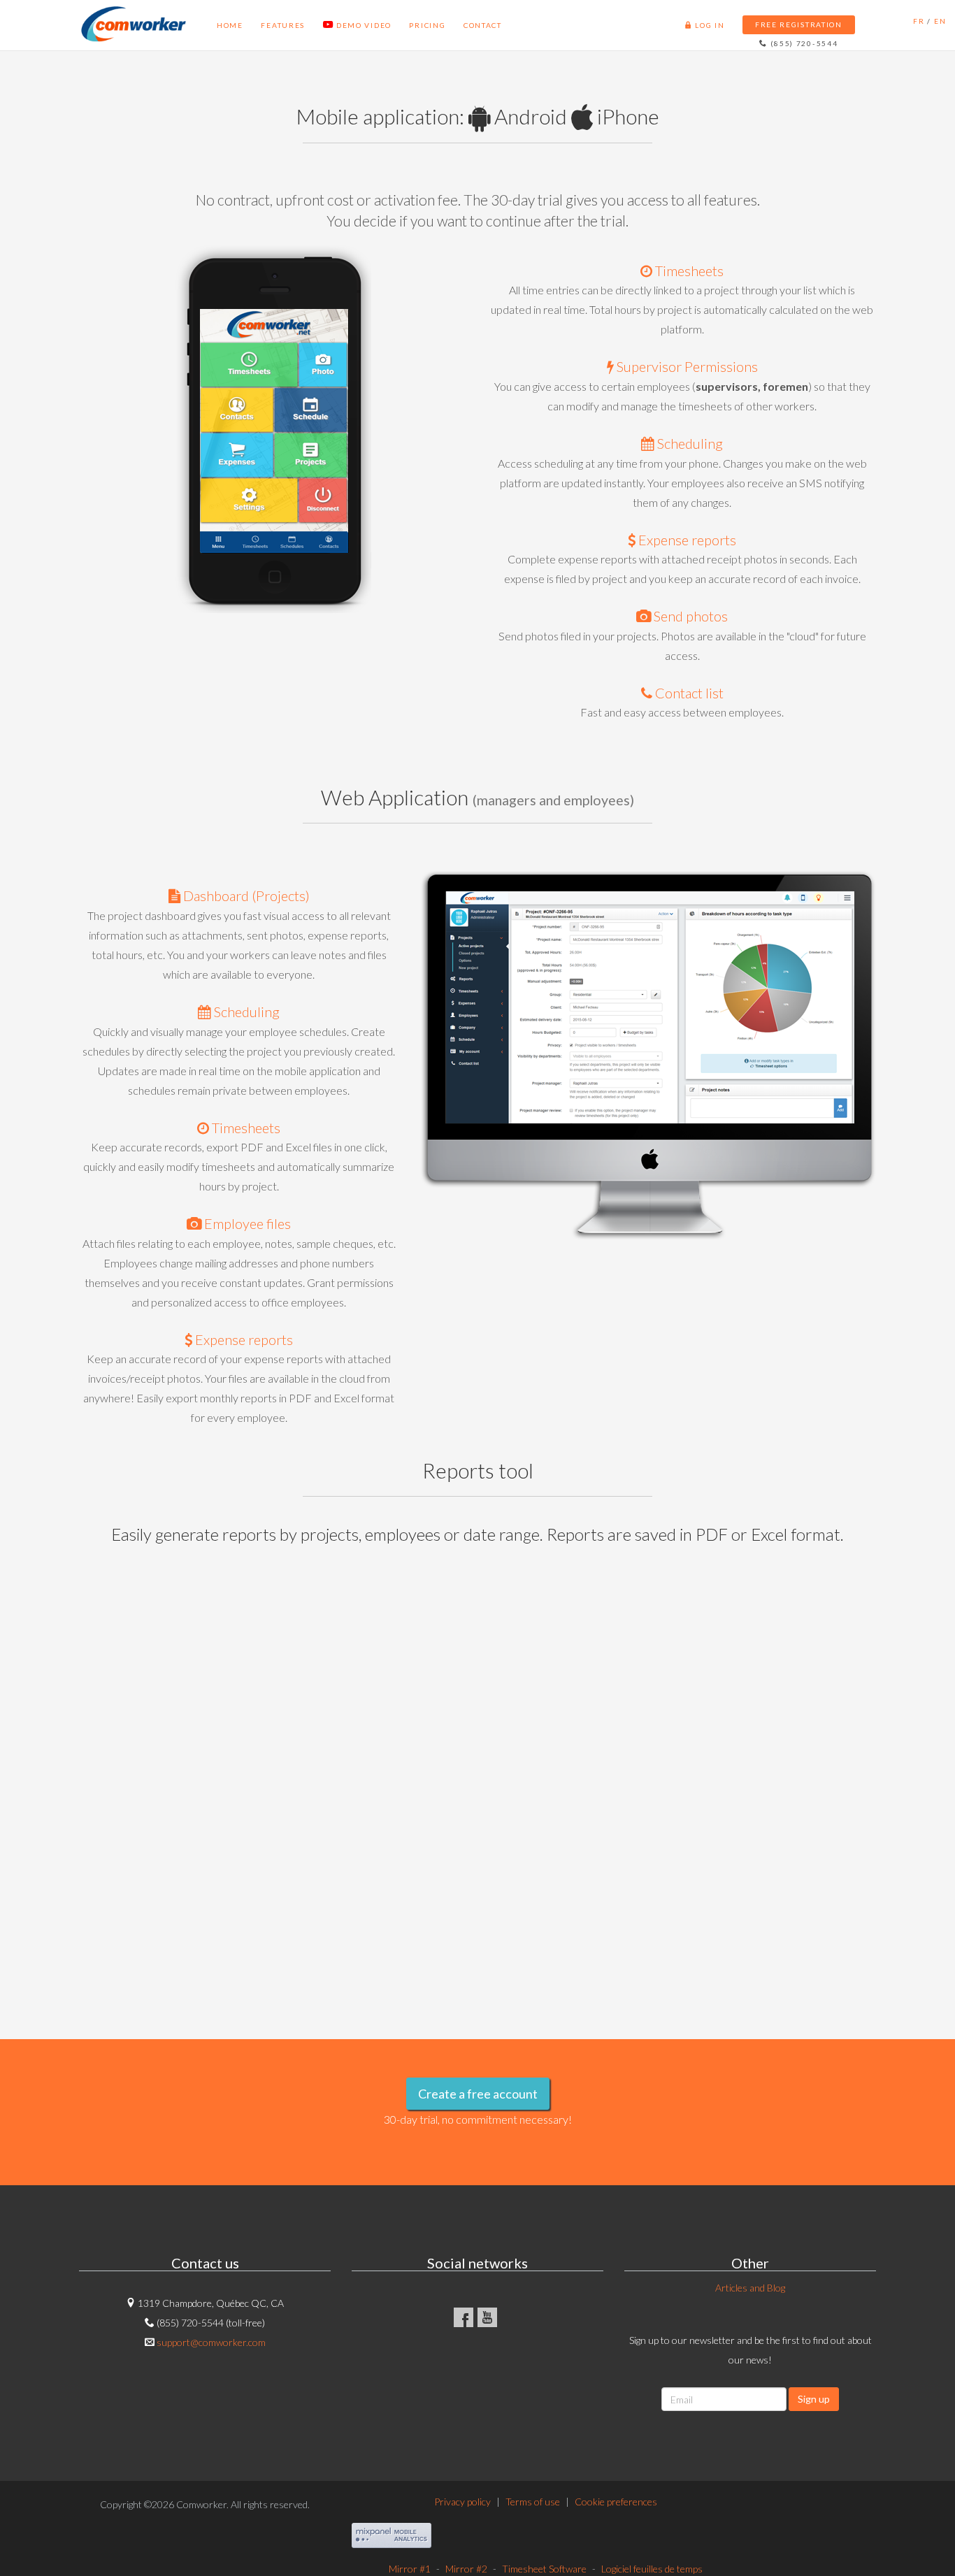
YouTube (487, 2317)
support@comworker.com (211, 2342)
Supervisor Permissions (686, 366)
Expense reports (686, 540)
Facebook (464, 2317)
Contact (461, 30)
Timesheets (688, 271)
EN (939, 29)
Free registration (868, 29)
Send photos (689, 616)
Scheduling (689, 443)
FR (923, 29)
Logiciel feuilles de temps (652, 2569)
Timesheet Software (544, 2569)
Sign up (814, 2399)
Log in (778, 30)
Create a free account (478, 2094)
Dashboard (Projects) (245, 895)
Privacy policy (462, 2502)
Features (262, 30)
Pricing (405, 30)
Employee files (246, 1223)
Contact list (688, 693)
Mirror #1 (410, 2569)
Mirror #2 (466, 2569)
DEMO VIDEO (341, 30)
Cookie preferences (616, 2502)
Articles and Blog (750, 2288)
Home (208, 30)
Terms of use (533, 2502)
